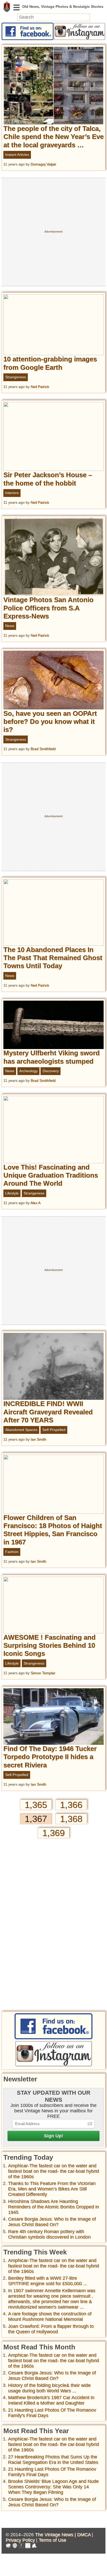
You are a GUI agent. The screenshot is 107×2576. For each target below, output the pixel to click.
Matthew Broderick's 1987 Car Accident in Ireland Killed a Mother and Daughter (51, 2400)
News (10, 626)
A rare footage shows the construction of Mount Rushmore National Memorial (50, 2316)
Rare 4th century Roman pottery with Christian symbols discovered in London (49, 2234)
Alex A (35, 1203)
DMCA (84, 2535)
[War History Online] (8, 2546)
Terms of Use (52, 2540)
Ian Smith (38, 1439)
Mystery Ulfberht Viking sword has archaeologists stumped (52, 1057)
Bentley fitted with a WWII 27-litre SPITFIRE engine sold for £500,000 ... (48, 2281)
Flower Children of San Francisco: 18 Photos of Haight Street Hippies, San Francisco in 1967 (53, 1530)
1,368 (71, 1819)
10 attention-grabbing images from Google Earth (50, 363)
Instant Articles (17, 155)
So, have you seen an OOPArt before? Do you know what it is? (50, 721)
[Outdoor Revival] (15, 2546)
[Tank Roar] (28, 2546)
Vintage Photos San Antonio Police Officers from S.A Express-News (48, 608)
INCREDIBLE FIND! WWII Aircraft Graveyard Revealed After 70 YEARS (48, 1412)
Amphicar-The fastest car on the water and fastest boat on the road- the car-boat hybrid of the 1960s (53, 2171)
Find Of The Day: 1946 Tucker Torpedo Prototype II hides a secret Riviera (50, 1757)
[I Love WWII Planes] (34, 2546)
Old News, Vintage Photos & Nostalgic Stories (7, 7)
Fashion (12, 1552)
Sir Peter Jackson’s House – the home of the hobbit (48, 479)
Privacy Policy (20, 2540)
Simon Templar (43, 1673)
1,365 (36, 1805)
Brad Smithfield (43, 749)
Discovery (51, 1071)
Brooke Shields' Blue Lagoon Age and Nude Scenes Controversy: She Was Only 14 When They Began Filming (53, 2487)
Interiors (12, 493)
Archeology (28, 1071)
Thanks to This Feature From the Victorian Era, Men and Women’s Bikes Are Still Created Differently (52, 2189)
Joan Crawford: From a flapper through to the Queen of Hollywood (51, 2329)
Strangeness (16, 377)
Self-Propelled (54, 1430)
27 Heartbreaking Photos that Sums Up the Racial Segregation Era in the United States (53, 2460)
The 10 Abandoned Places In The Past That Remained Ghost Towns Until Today (53, 958)
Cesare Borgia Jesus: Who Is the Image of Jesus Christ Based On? (52, 2222)
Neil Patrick (40, 387)
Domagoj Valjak (43, 164)
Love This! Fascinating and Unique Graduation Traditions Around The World (51, 1175)
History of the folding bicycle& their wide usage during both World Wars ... (49, 2388)
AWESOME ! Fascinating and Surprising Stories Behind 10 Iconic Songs (49, 1645)
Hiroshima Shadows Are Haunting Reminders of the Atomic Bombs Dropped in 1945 (53, 2207)
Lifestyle (12, 1193)
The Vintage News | (56, 2535)
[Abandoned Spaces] (21, 2546)
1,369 (53, 1833)
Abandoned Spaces (21, 1430)
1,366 (71, 1805)
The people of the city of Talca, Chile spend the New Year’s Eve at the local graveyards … (53, 137)
